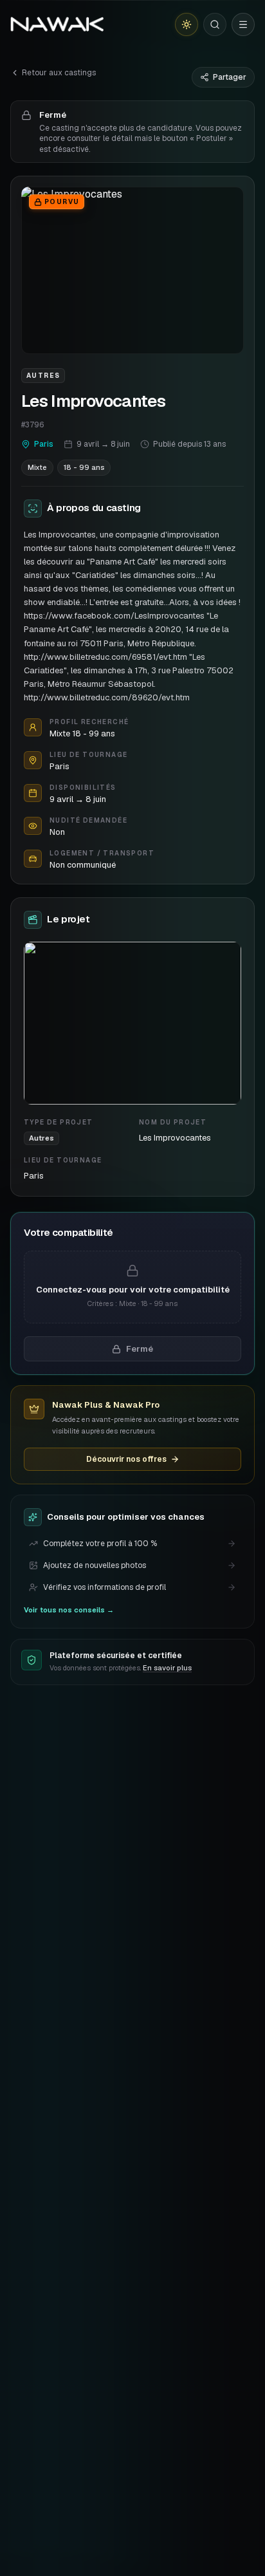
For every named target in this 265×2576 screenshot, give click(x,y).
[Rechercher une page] (215, 24)
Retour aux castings (59, 73)
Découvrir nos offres (126, 1459)
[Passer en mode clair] (187, 24)
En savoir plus (167, 1668)
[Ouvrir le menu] (243, 24)
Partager (230, 77)
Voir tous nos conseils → (69, 1610)
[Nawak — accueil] (57, 24)
